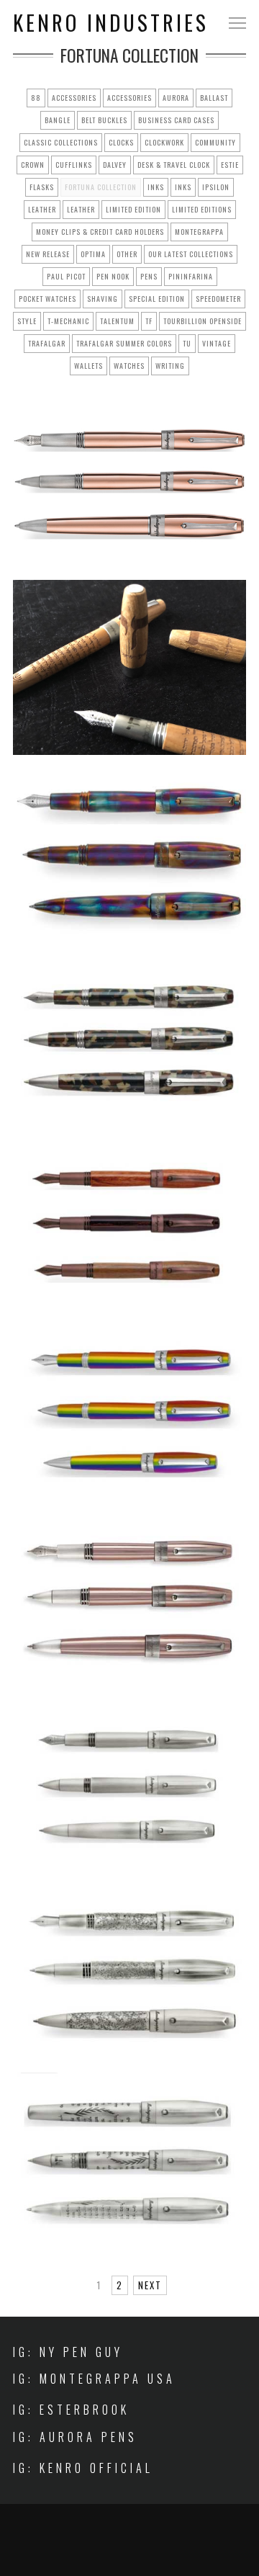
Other (127, 254)
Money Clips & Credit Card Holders (100, 232)
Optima (93, 254)
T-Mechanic (68, 321)
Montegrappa (199, 232)
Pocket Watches (47, 299)
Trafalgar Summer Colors (124, 343)
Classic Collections (61, 142)
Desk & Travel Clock (174, 165)
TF (149, 321)
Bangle (58, 120)
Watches (129, 366)
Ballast (214, 98)
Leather (42, 209)
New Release (48, 254)
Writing (170, 366)
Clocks (121, 142)
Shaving (103, 299)
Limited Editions (202, 209)
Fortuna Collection (101, 187)
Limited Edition (133, 209)
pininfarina (191, 276)
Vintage (217, 343)
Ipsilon (216, 187)
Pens (149, 276)
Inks (156, 187)
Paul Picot (66, 276)
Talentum (117, 321)
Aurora (176, 98)
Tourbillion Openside (203, 321)
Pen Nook (113, 276)
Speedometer (218, 299)
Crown (33, 165)
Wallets (88, 366)
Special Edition (157, 299)
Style (27, 321)
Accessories (74, 98)
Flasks (42, 187)
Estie (230, 165)
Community (215, 142)
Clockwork (164, 142)
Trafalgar (47, 343)
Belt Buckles (104, 120)
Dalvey (115, 165)
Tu (187, 343)
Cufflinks (74, 165)
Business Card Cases (176, 120)
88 (36, 98)
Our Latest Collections (191, 254)
